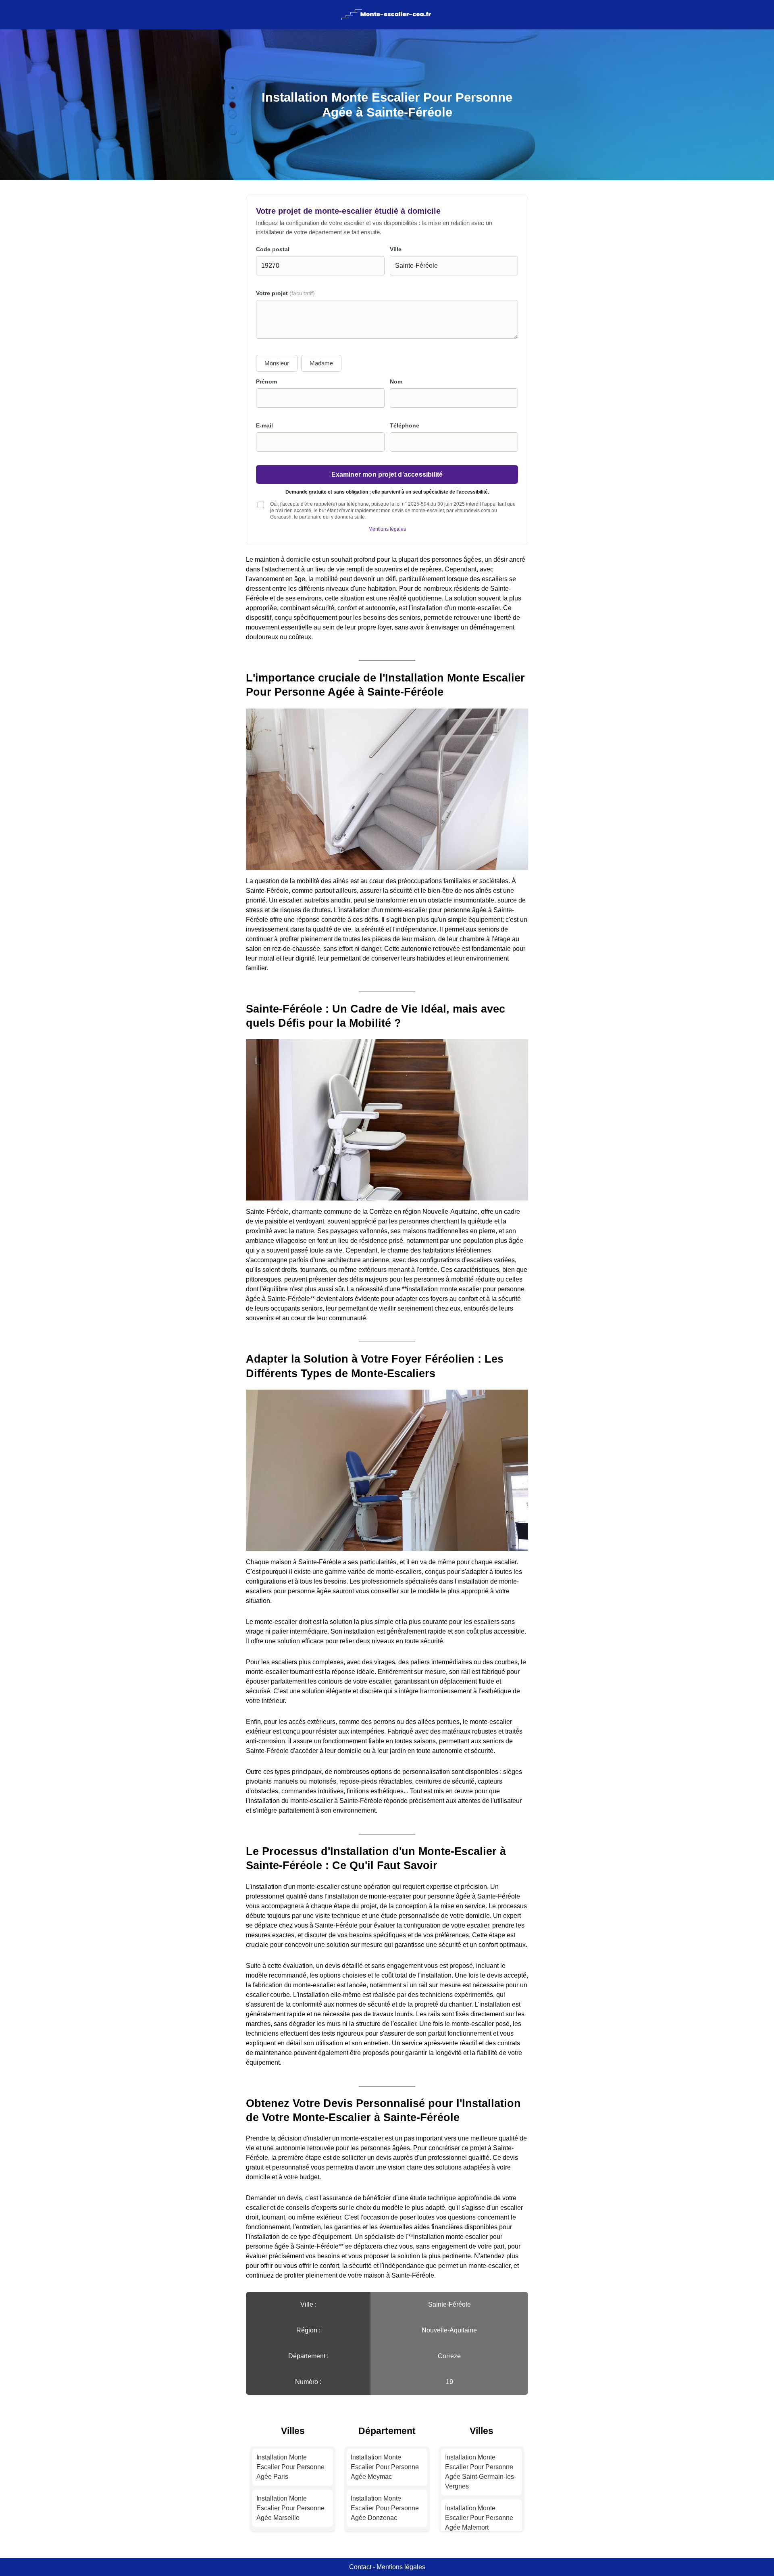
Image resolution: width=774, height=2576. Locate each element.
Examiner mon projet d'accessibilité (387, 474)
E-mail (264, 426)
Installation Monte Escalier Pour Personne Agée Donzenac (385, 2508)
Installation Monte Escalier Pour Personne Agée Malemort (479, 2518)
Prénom (266, 382)
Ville (396, 249)
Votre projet (285, 293)
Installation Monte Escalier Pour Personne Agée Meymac (385, 2467)
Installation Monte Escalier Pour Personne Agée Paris (290, 2467)
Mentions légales (387, 529)
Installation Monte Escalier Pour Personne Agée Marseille (290, 2508)
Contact (360, 2567)
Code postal (273, 249)
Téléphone (405, 426)
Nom (396, 382)
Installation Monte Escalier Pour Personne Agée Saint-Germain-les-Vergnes (481, 2472)
